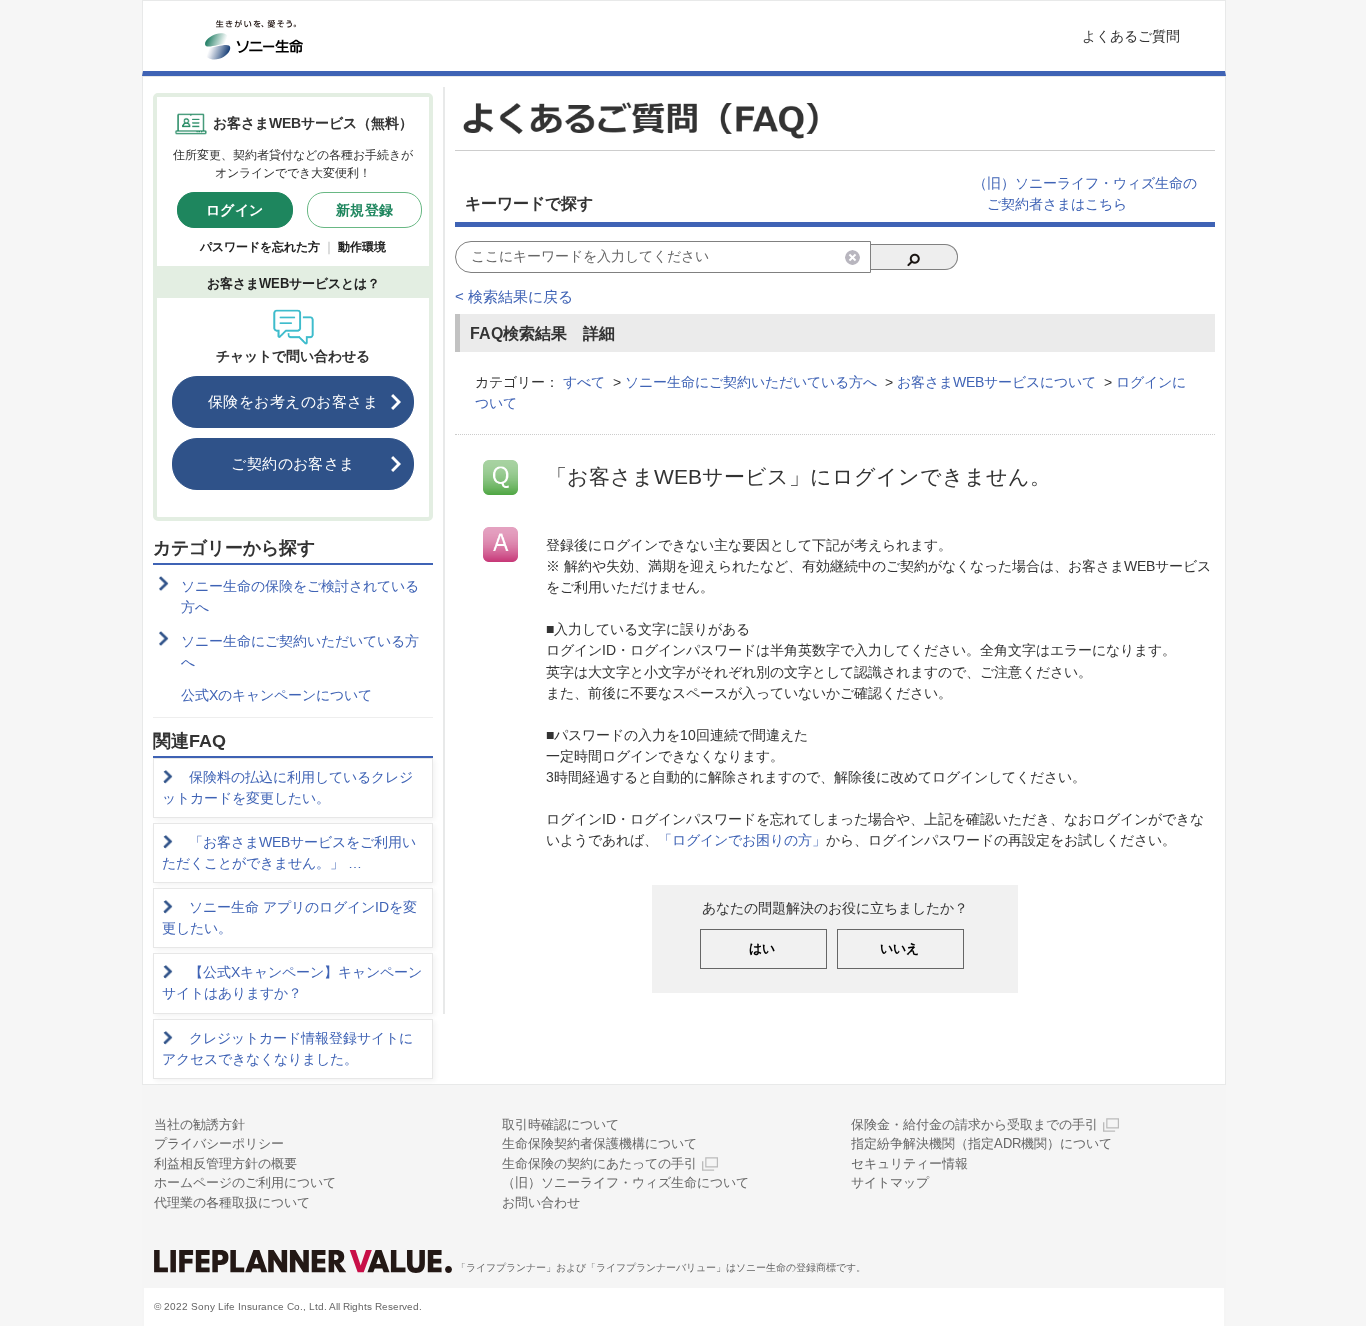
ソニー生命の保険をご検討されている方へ (300, 596)
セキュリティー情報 (909, 1163)
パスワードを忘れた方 (260, 247)
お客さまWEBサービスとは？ (293, 283)
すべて (584, 382)
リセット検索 (852, 257)
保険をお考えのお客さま (293, 401)
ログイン (235, 210)
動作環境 (362, 247)
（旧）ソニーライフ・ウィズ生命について (625, 1182)
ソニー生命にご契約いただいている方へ (300, 651)
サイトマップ (890, 1182)
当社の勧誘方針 (199, 1124)
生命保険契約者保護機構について (599, 1143)
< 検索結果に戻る (514, 296)
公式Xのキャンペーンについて (276, 695)
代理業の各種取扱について (232, 1202)
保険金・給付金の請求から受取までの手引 (974, 1124)
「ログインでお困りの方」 (742, 840)
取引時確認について (560, 1124)
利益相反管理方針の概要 (225, 1163)
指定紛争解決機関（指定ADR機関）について (981, 1143)
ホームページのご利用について (245, 1182)
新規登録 (365, 210)
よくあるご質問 (1131, 36)
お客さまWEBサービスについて (996, 382)
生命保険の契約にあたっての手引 (599, 1163)
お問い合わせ (541, 1202)
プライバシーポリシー (219, 1143)
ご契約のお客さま (293, 463)
